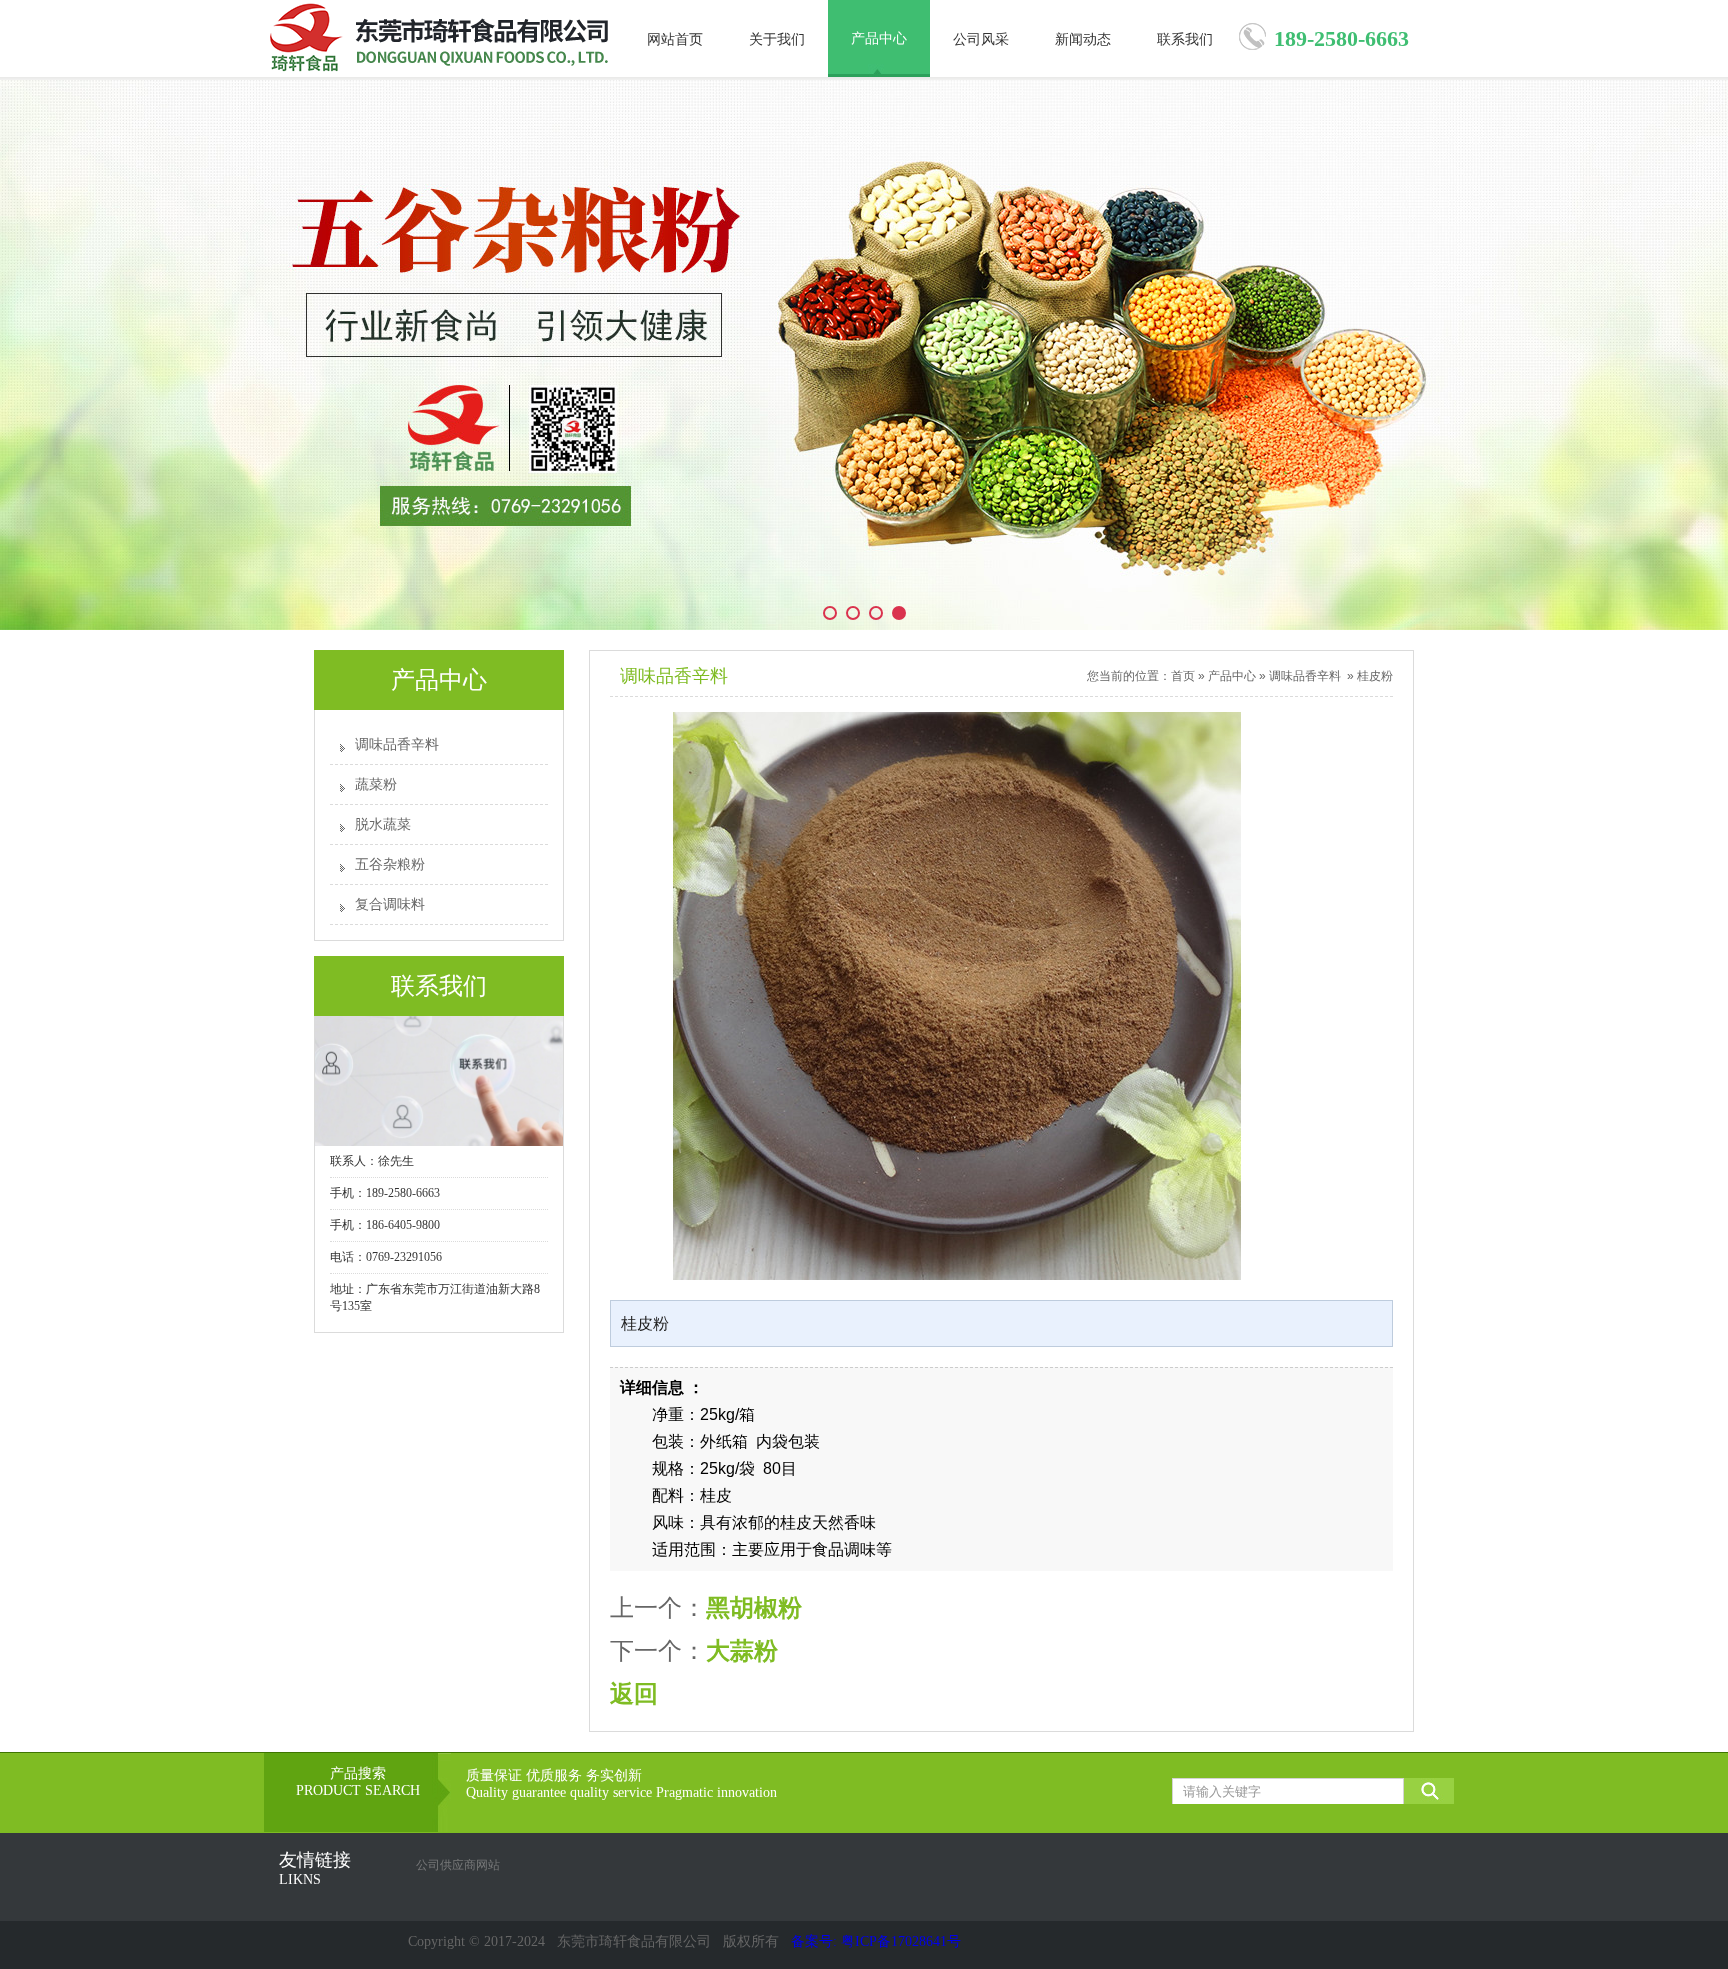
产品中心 (879, 38)
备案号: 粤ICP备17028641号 (876, 1941)
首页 (1183, 676)
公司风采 (981, 39)
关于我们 (777, 39)
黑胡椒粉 (754, 1607)
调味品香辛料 (397, 744)
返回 (634, 1693)
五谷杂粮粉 (390, 864)
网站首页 (675, 39)
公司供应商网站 (458, 1865)
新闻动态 (1083, 39)
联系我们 (1185, 39)
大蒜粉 (742, 1650)
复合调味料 (390, 904)
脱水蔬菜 (383, 824)
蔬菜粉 (376, 784)
